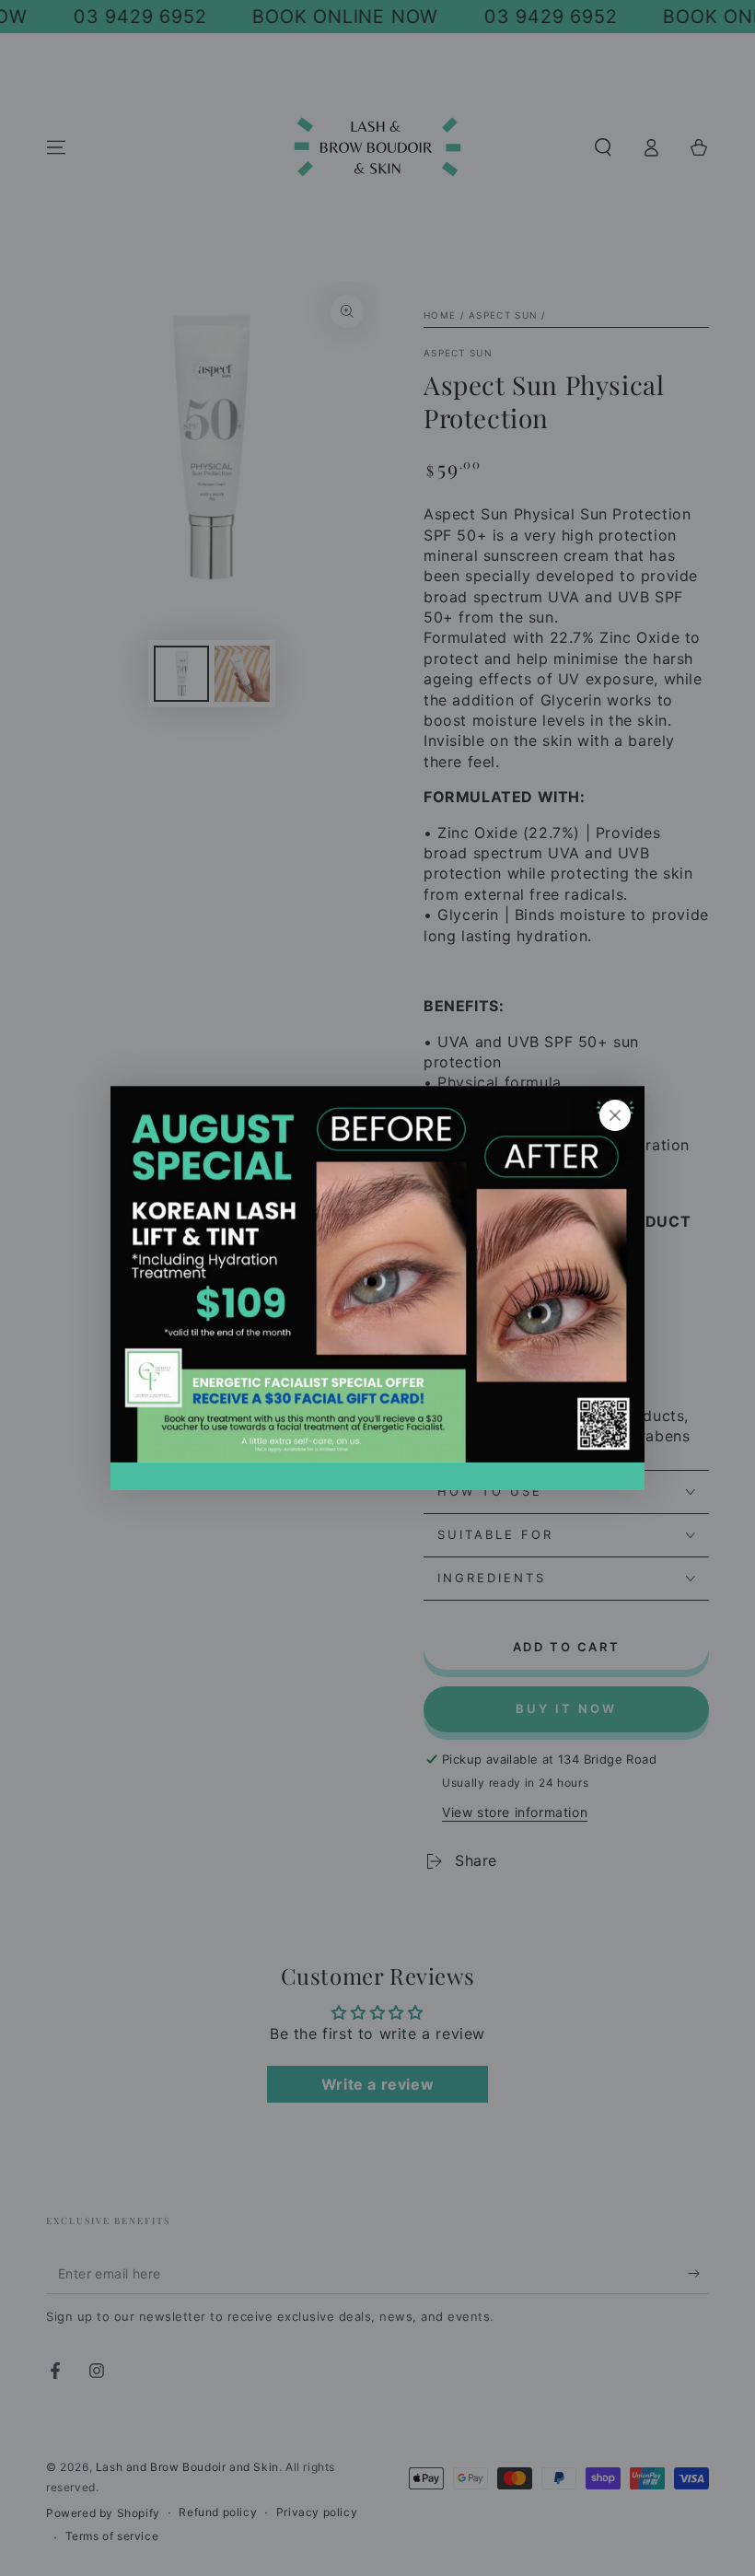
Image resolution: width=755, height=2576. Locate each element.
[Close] (615, 1115)
